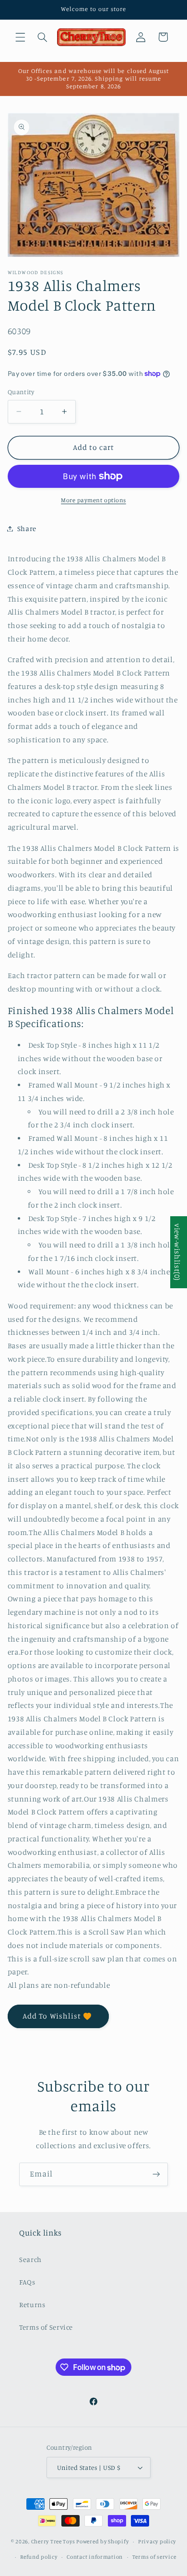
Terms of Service (46, 2327)
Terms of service (154, 2557)
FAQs (27, 2282)
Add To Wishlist (52, 2016)
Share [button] (27, 528)
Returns (32, 2304)
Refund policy (39, 2557)
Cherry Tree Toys (53, 2541)
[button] (20, 37)
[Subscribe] (156, 2174)
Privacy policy (157, 2541)
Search (30, 2259)
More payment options (93, 500)
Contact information (95, 2557)
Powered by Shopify (102, 2541)
